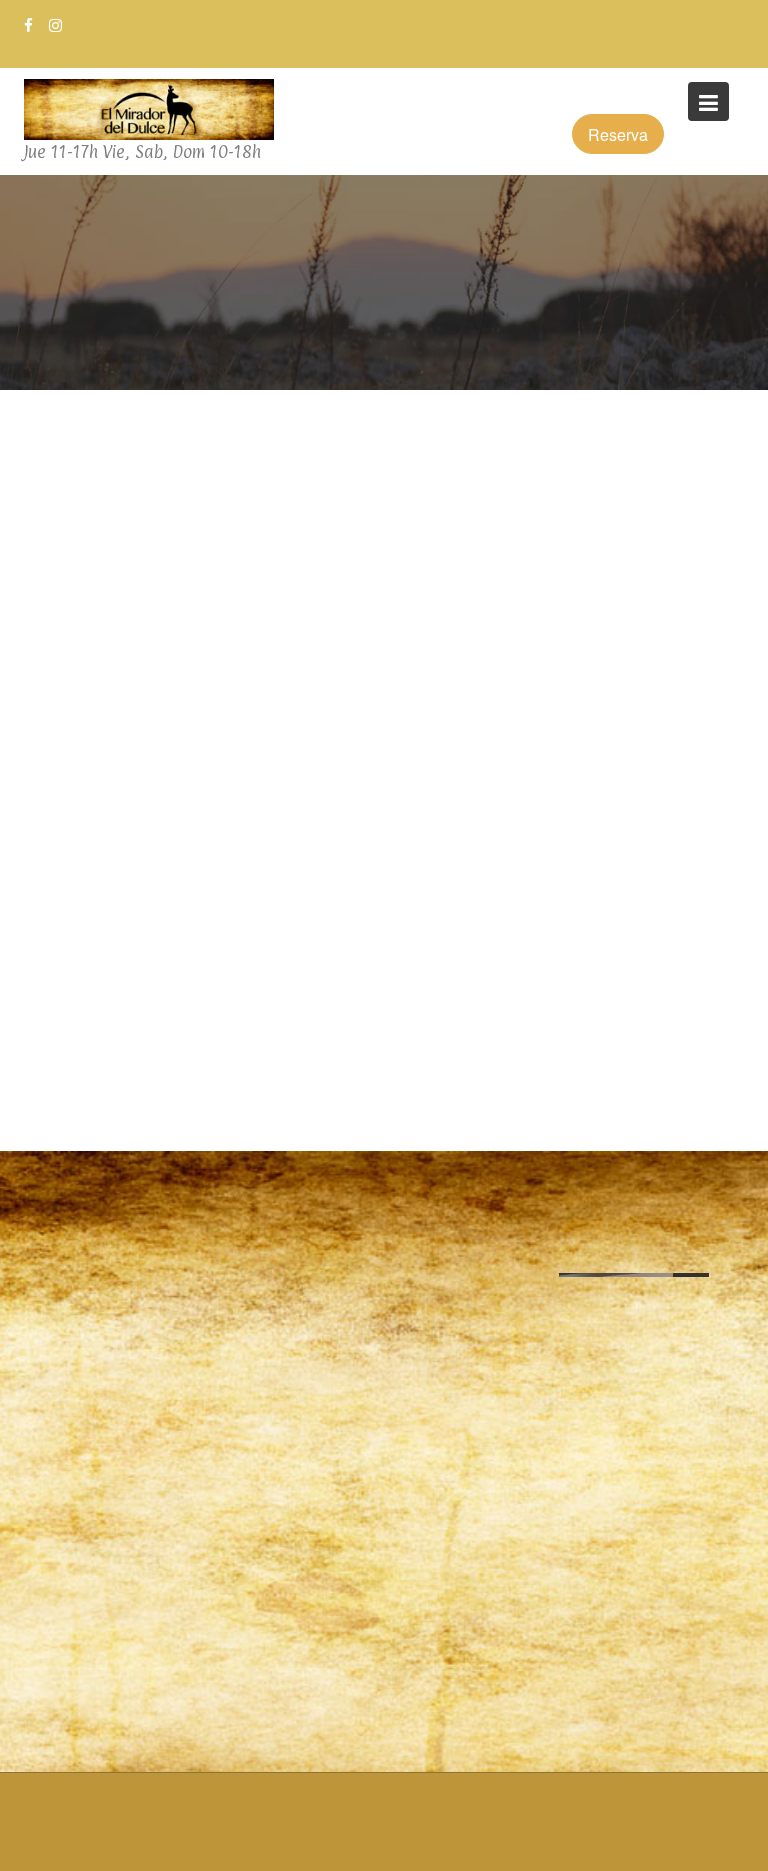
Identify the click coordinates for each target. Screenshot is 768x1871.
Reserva (618, 134)
